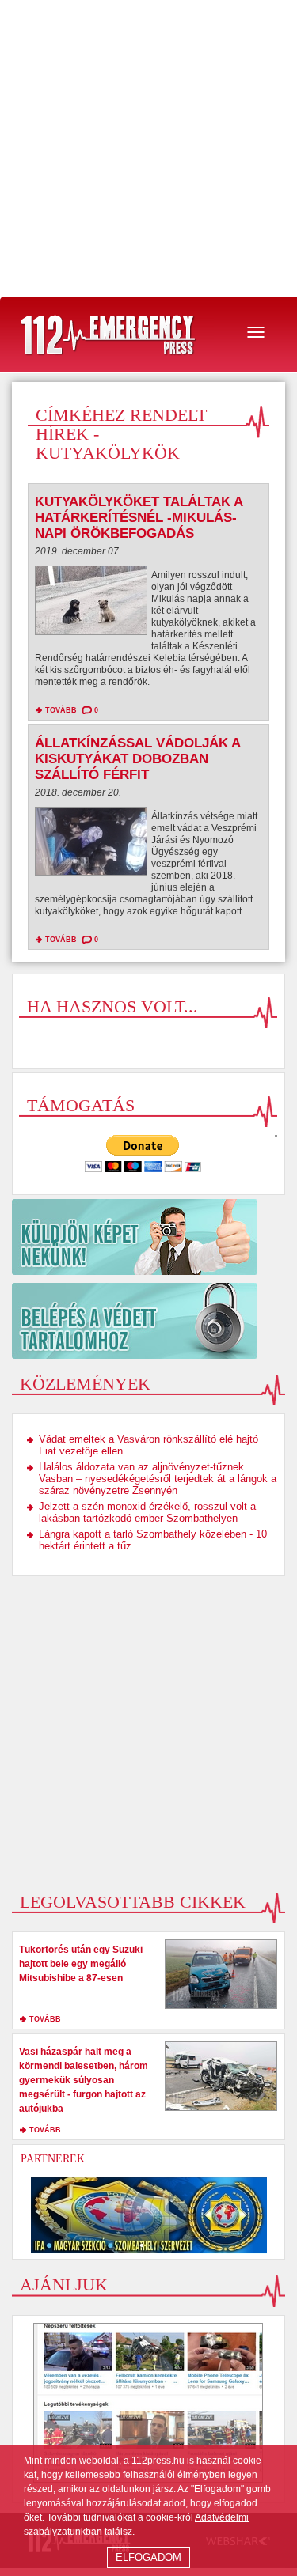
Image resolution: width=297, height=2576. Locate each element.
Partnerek (53, 2159)
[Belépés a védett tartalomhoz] (148, 1321)
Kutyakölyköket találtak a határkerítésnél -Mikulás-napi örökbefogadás (139, 518)
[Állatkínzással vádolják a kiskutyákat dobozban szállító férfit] (91, 845)
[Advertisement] (148, 148)
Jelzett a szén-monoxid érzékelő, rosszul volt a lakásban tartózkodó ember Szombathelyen (147, 1512)
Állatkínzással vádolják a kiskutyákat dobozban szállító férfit (137, 759)
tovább (61, 710)
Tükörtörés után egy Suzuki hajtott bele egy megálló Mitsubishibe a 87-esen (81, 1964)
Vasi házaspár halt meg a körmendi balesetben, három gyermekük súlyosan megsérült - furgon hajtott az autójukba (84, 2080)
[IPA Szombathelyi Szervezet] (148, 2215)
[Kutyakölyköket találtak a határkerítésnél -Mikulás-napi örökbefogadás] (91, 604)
